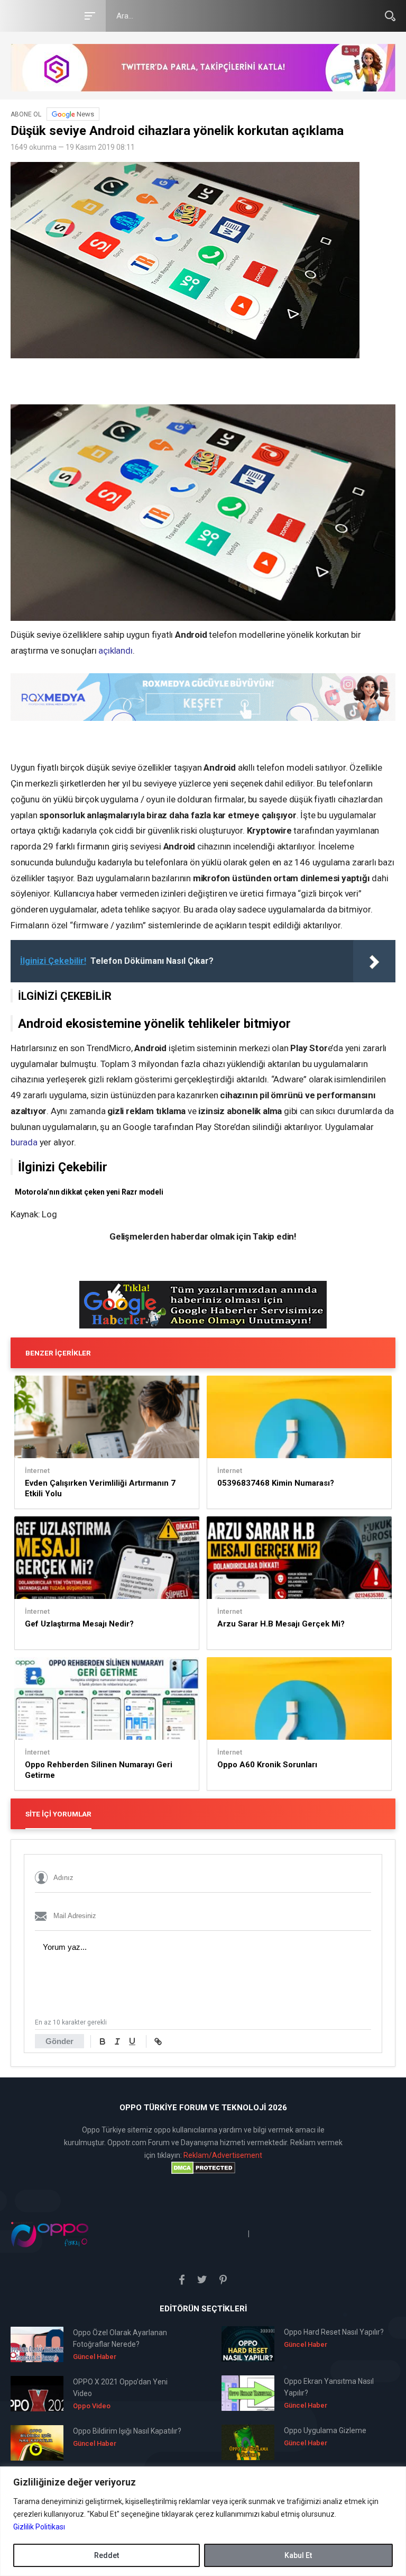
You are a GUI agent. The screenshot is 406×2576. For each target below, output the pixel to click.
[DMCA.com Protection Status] (203, 2168)
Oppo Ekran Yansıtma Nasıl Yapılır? (329, 2387)
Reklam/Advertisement (223, 2155)
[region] (203, 2521)
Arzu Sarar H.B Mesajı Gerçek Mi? (281, 1624)
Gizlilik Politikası (39, 2527)
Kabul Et (298, 2555)
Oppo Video (92, 2406)
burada (24, 1142)
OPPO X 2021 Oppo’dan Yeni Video (120, 2388)
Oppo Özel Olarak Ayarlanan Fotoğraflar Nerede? (120, 2338)
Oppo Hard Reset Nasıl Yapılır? (334, 2332)
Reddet (107, 2555)
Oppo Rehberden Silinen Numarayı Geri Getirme (99, 1770)
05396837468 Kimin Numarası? (276, 1483)
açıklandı (115, 650)
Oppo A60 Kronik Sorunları (267, 1765)
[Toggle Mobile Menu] (88, 15)
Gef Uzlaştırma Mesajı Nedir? (79, 1624)
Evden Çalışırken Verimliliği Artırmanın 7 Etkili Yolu (100, 1488)
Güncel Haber (95, 2357)
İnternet (37, 1471)
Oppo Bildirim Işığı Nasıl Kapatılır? (127, 2431)
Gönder (59, 2041)
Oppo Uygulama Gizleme (325, 2430)
